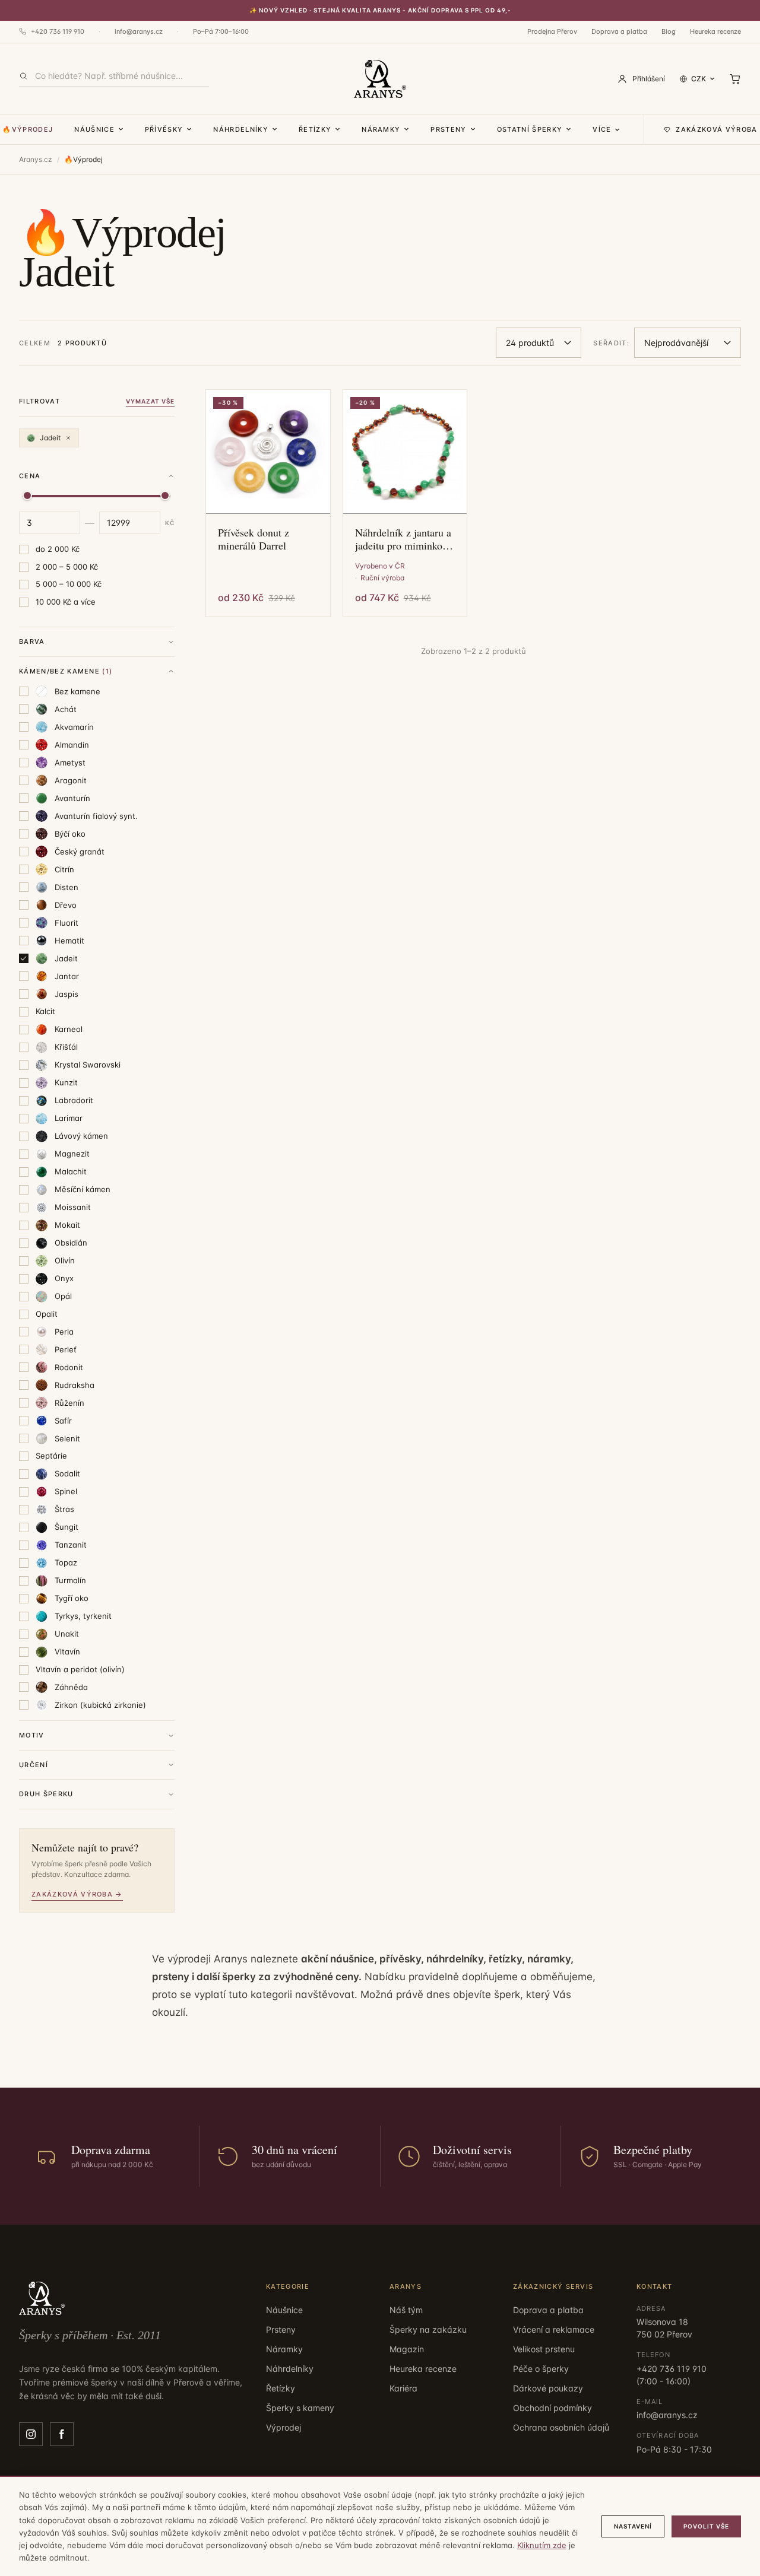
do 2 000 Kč (58, 549)
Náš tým (406, 2310)
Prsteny (448, 129)
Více (602, 129)
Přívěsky (164, 129)
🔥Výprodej (28, 129)
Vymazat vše (150, 401)
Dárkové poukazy (548, 2388)
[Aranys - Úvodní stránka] (380, 79)
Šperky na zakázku (428, 2329)
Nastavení (633, 2526)
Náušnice (94, 129)
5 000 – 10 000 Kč (69, 584)
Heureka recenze (715, 31)
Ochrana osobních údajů (561, 2427)
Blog (669, 31)
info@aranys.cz (139, 31)
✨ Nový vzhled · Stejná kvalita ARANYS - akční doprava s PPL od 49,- (380, 10)
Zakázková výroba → (77, 1894)
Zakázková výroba (716, 129)
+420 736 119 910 (58, 31)
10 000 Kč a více (66, 602)
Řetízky (315, 129)
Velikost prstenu (544, 2349)
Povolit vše (706, 2526)
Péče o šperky (541, 2369)
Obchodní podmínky (552, 2408)
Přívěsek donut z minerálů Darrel (254, 539)
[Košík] (735, 79)
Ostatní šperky (530, 129)
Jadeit (50, 438)
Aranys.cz (36, 159)
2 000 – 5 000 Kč (67, 567)
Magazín (407, 2349)
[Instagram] (31, 2434)
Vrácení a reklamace (554, 2329)
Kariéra (403, 2388)
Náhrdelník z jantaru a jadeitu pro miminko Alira (403, 539)
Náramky (381, 129)
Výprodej (284, 2427)
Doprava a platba (619, 31)
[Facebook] (62, 2434)
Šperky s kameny (300, 2408)
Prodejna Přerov (552, 31)
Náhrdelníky (241, 129)
